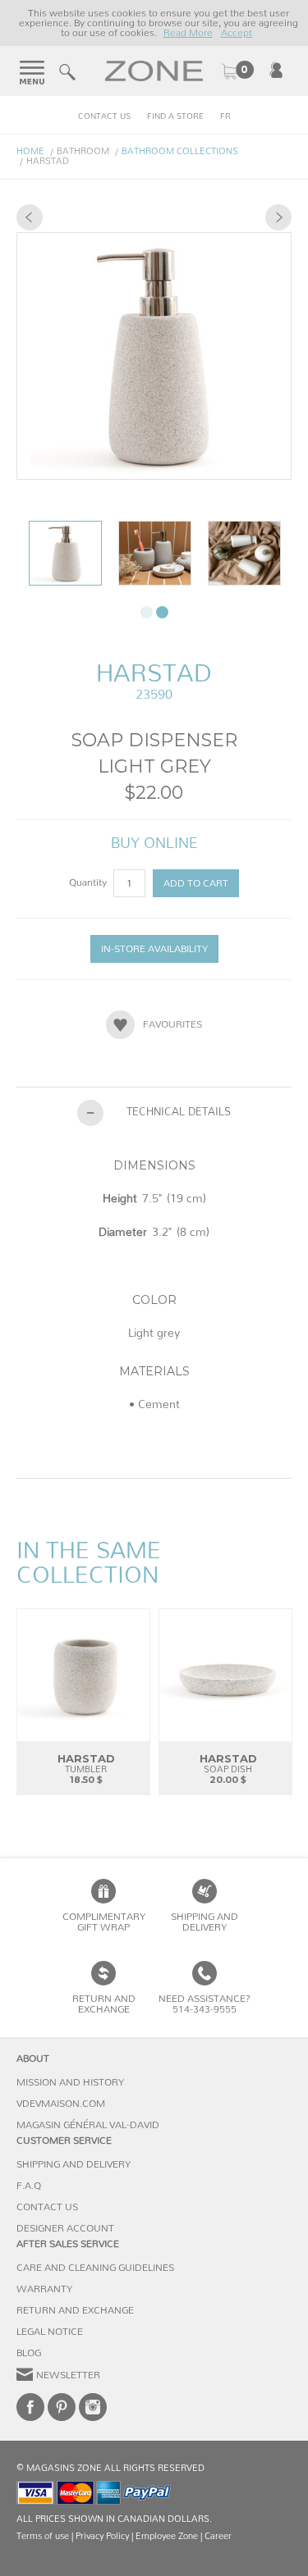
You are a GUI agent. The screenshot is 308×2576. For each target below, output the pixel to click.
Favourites (172, 1024)
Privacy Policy (102, 2536)
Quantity (89, 882)
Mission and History (70, 2082)
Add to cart (196, 883)
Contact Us (104, 116)
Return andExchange (104, 2004)
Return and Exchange (75, 2310)
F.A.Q (29, 2186)
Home (30, 151)
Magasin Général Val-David (88, 2125)
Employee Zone (167, 2536)
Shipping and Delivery (205, 1922)
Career (218, 2536)
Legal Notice (50, 2332)
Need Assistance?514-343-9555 (205, 2004)
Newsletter (68, 2375)
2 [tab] (162, 612)
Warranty (44, 2289)
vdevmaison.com (61, 2104)
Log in (276, 70)
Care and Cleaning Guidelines (95, 2268)
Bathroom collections (180, 151)
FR (225, 116)
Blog (29, 2353)
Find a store (175, 116)
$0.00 (237, 71)
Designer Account (65, 2228)
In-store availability (154, 949)
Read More (188, 33)
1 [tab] (147, 612)
